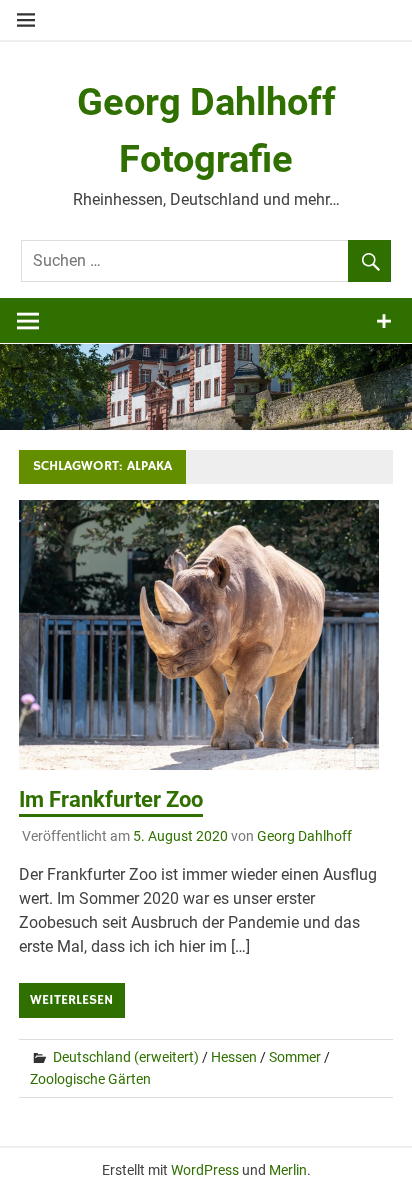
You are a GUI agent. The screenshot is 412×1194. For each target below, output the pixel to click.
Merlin (288, 1170)
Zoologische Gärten (90, 1079)
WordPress (205, 1170)
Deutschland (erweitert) (126, 1057)
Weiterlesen (71, 1000)
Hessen (234, 1057)
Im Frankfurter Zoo (111, 799)
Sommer (295, 1057)
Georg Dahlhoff (304, 836)
